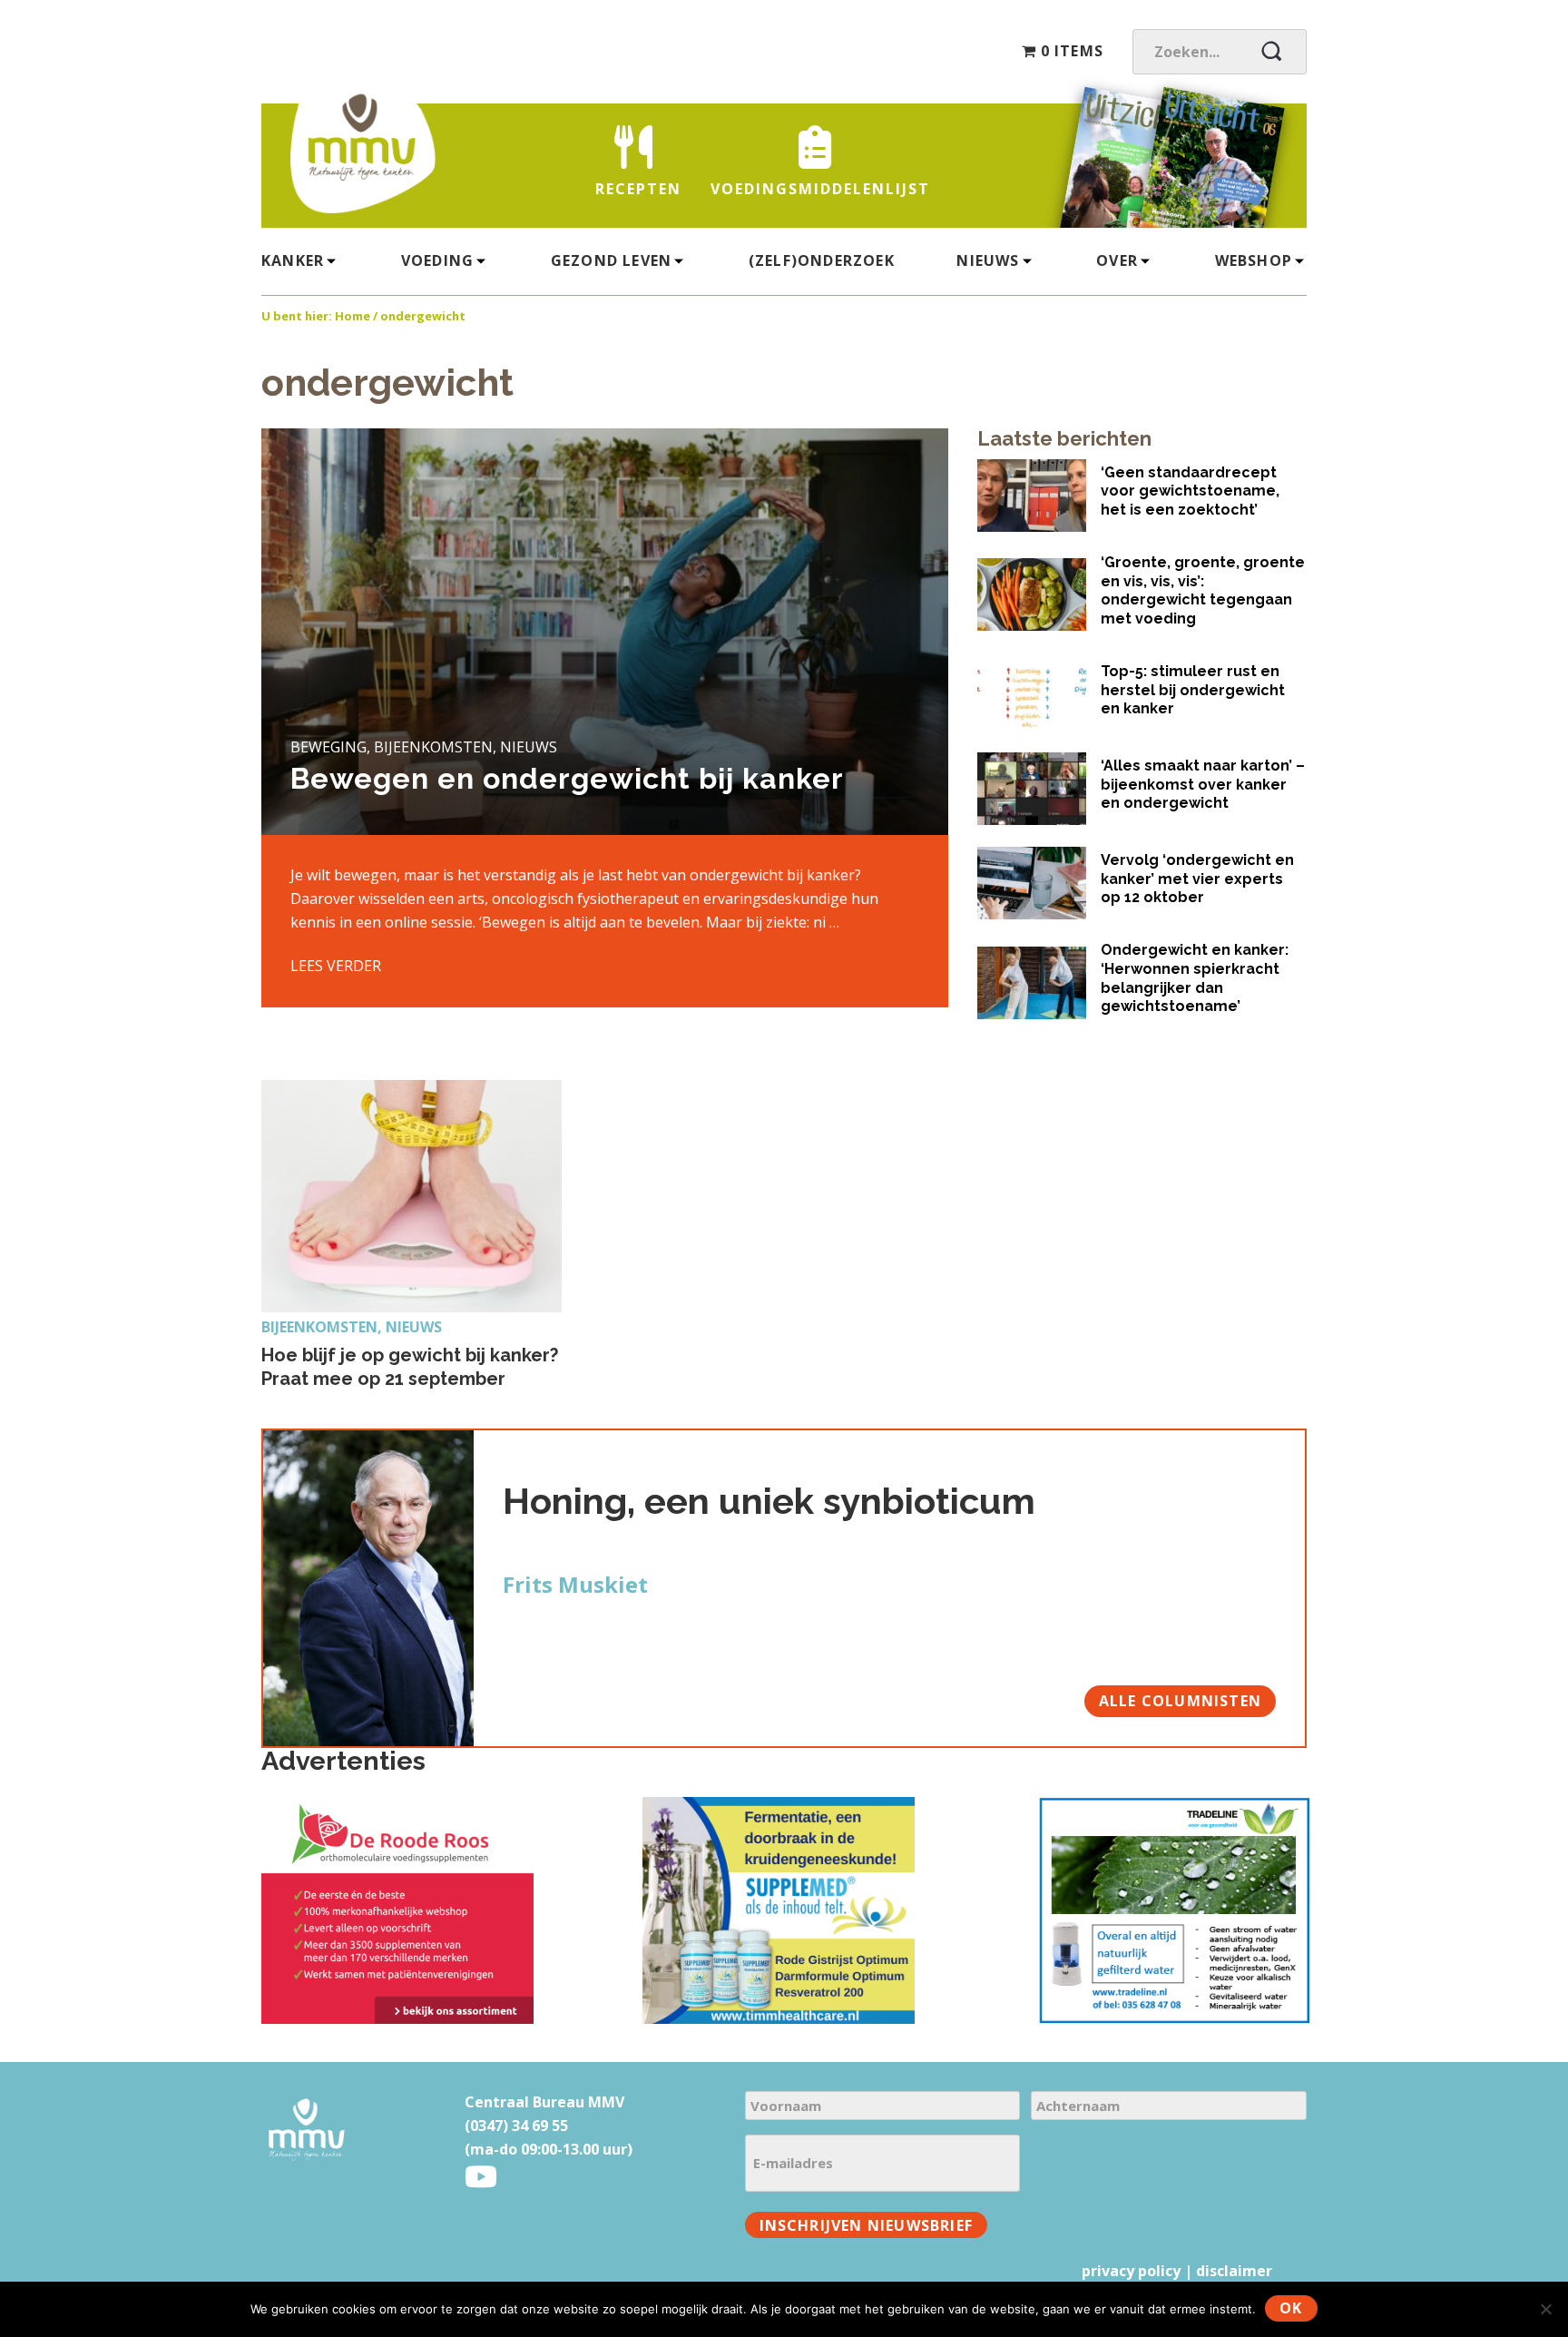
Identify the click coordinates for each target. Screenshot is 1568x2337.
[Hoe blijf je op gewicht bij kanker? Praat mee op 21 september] (412, 1196)
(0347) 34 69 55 (516, 2126)
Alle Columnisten (1180, 1701)
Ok (1291, 2308)
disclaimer (1234, 2271)
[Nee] (1545, 2309)
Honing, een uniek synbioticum (769, 1501)
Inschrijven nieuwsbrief (867, 2225)
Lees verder (336, 966)
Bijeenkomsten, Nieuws (352, 1327)
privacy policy (1131, 2271)
